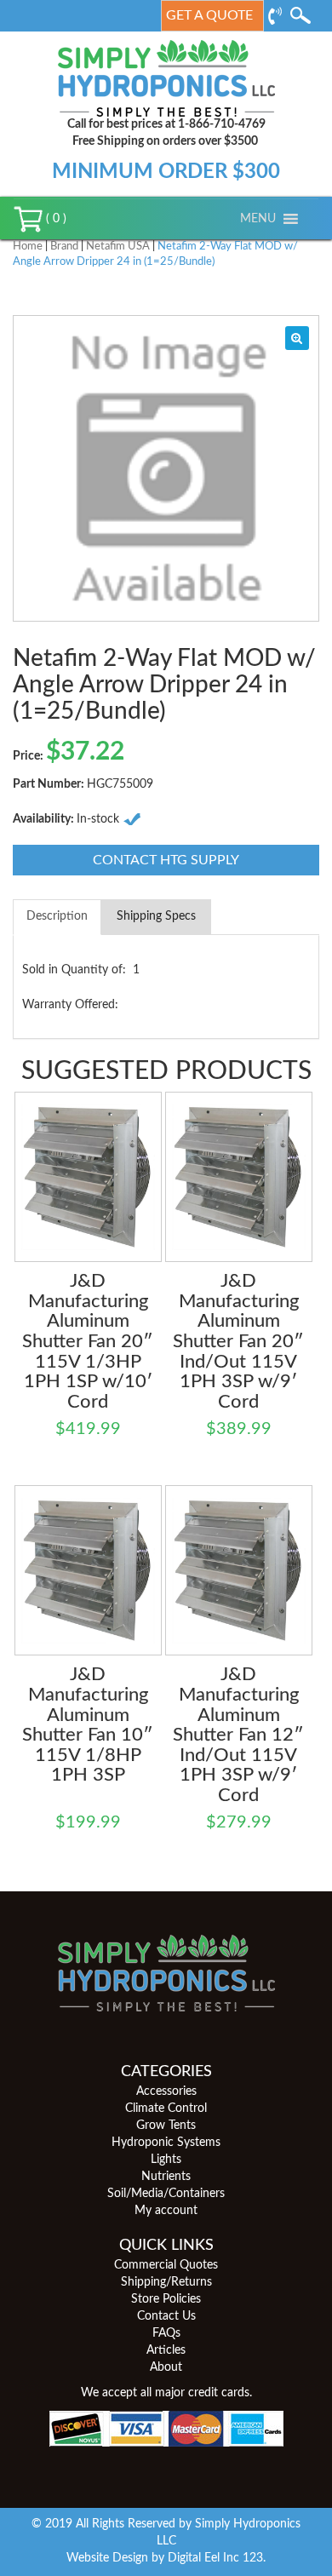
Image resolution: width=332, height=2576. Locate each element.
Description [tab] (57, 916)
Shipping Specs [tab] (156, 916)
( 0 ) (54, 219)
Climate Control (166, 2108)
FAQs (166, 2333)
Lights (166, 2160)
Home (28, 247)
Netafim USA (118, 247)
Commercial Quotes (166, 2265)
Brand (64, 247)
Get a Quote (209, 15)
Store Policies (166, 2299)
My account (166, 2211)
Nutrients (166, 2177)
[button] (258, 219)
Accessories (166, 2091)
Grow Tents (166, 2126)
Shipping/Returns (166, 2282)
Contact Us (166, 2316)
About (166, 2367)
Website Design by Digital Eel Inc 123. (166, 2558)
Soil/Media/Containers (166, 2194)
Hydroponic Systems (166, 2143)
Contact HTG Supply (166, 860)
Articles (166, 2350)
